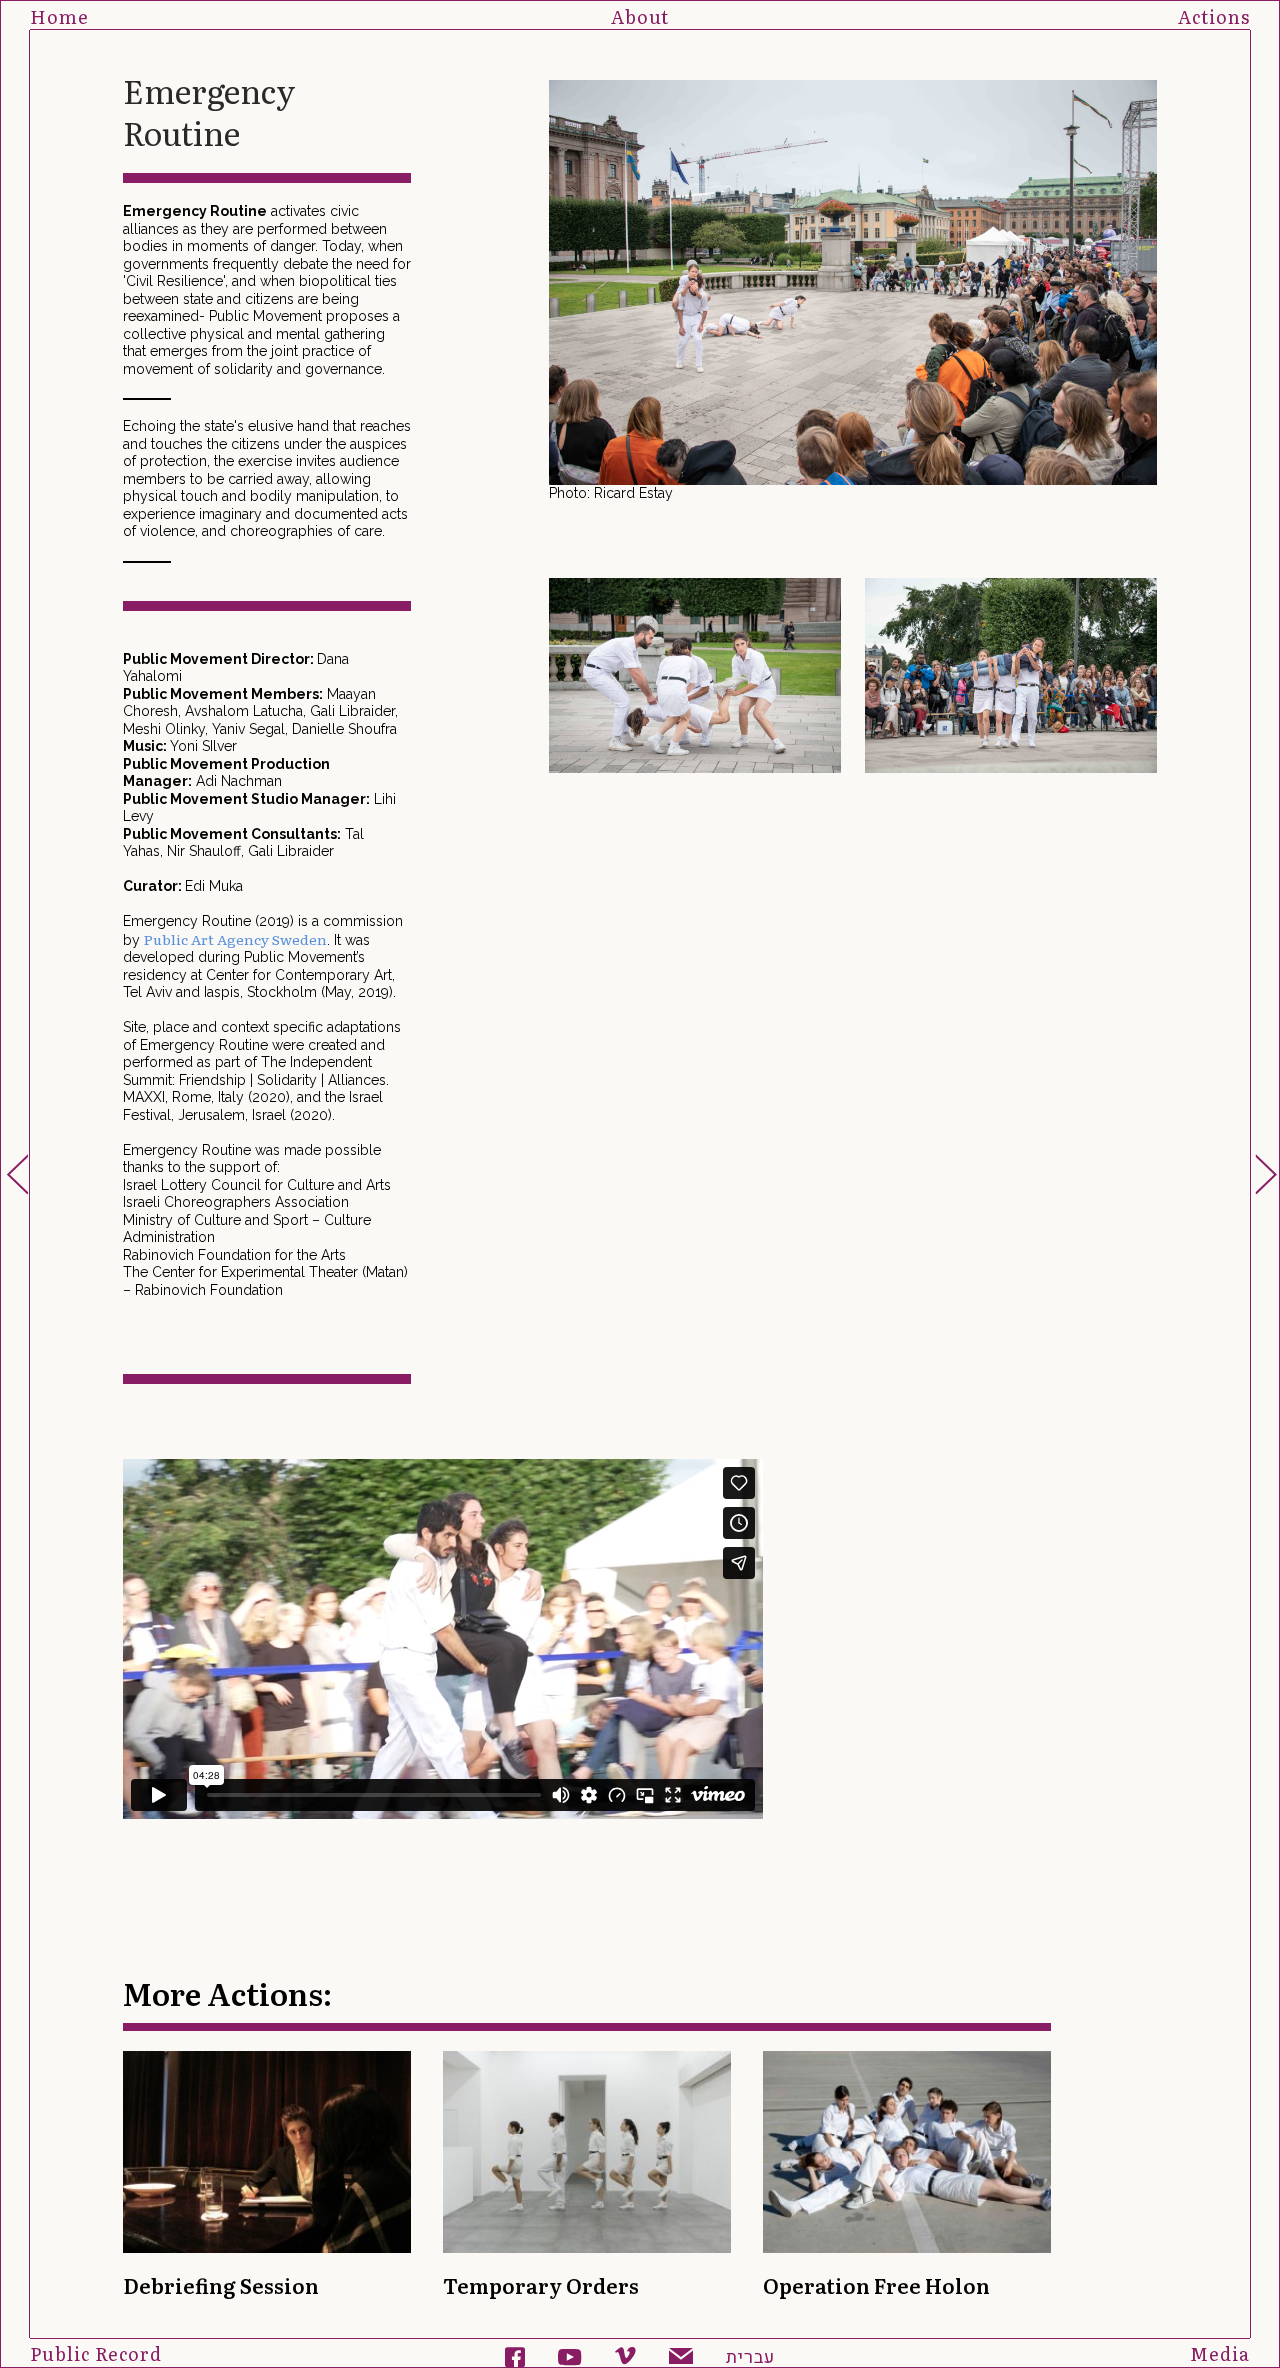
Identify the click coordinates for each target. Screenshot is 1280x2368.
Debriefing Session (221, 2285)
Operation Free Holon (876, 2285)
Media (1220, 2353)
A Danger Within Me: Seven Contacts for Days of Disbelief (17, 1174)
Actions (1214, 16)
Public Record (96, 2353)
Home (59, 16)
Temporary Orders (1266, 1174)
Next (1163, 292)
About (640, 16)
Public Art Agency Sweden (235, 939)
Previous (543, 292)
